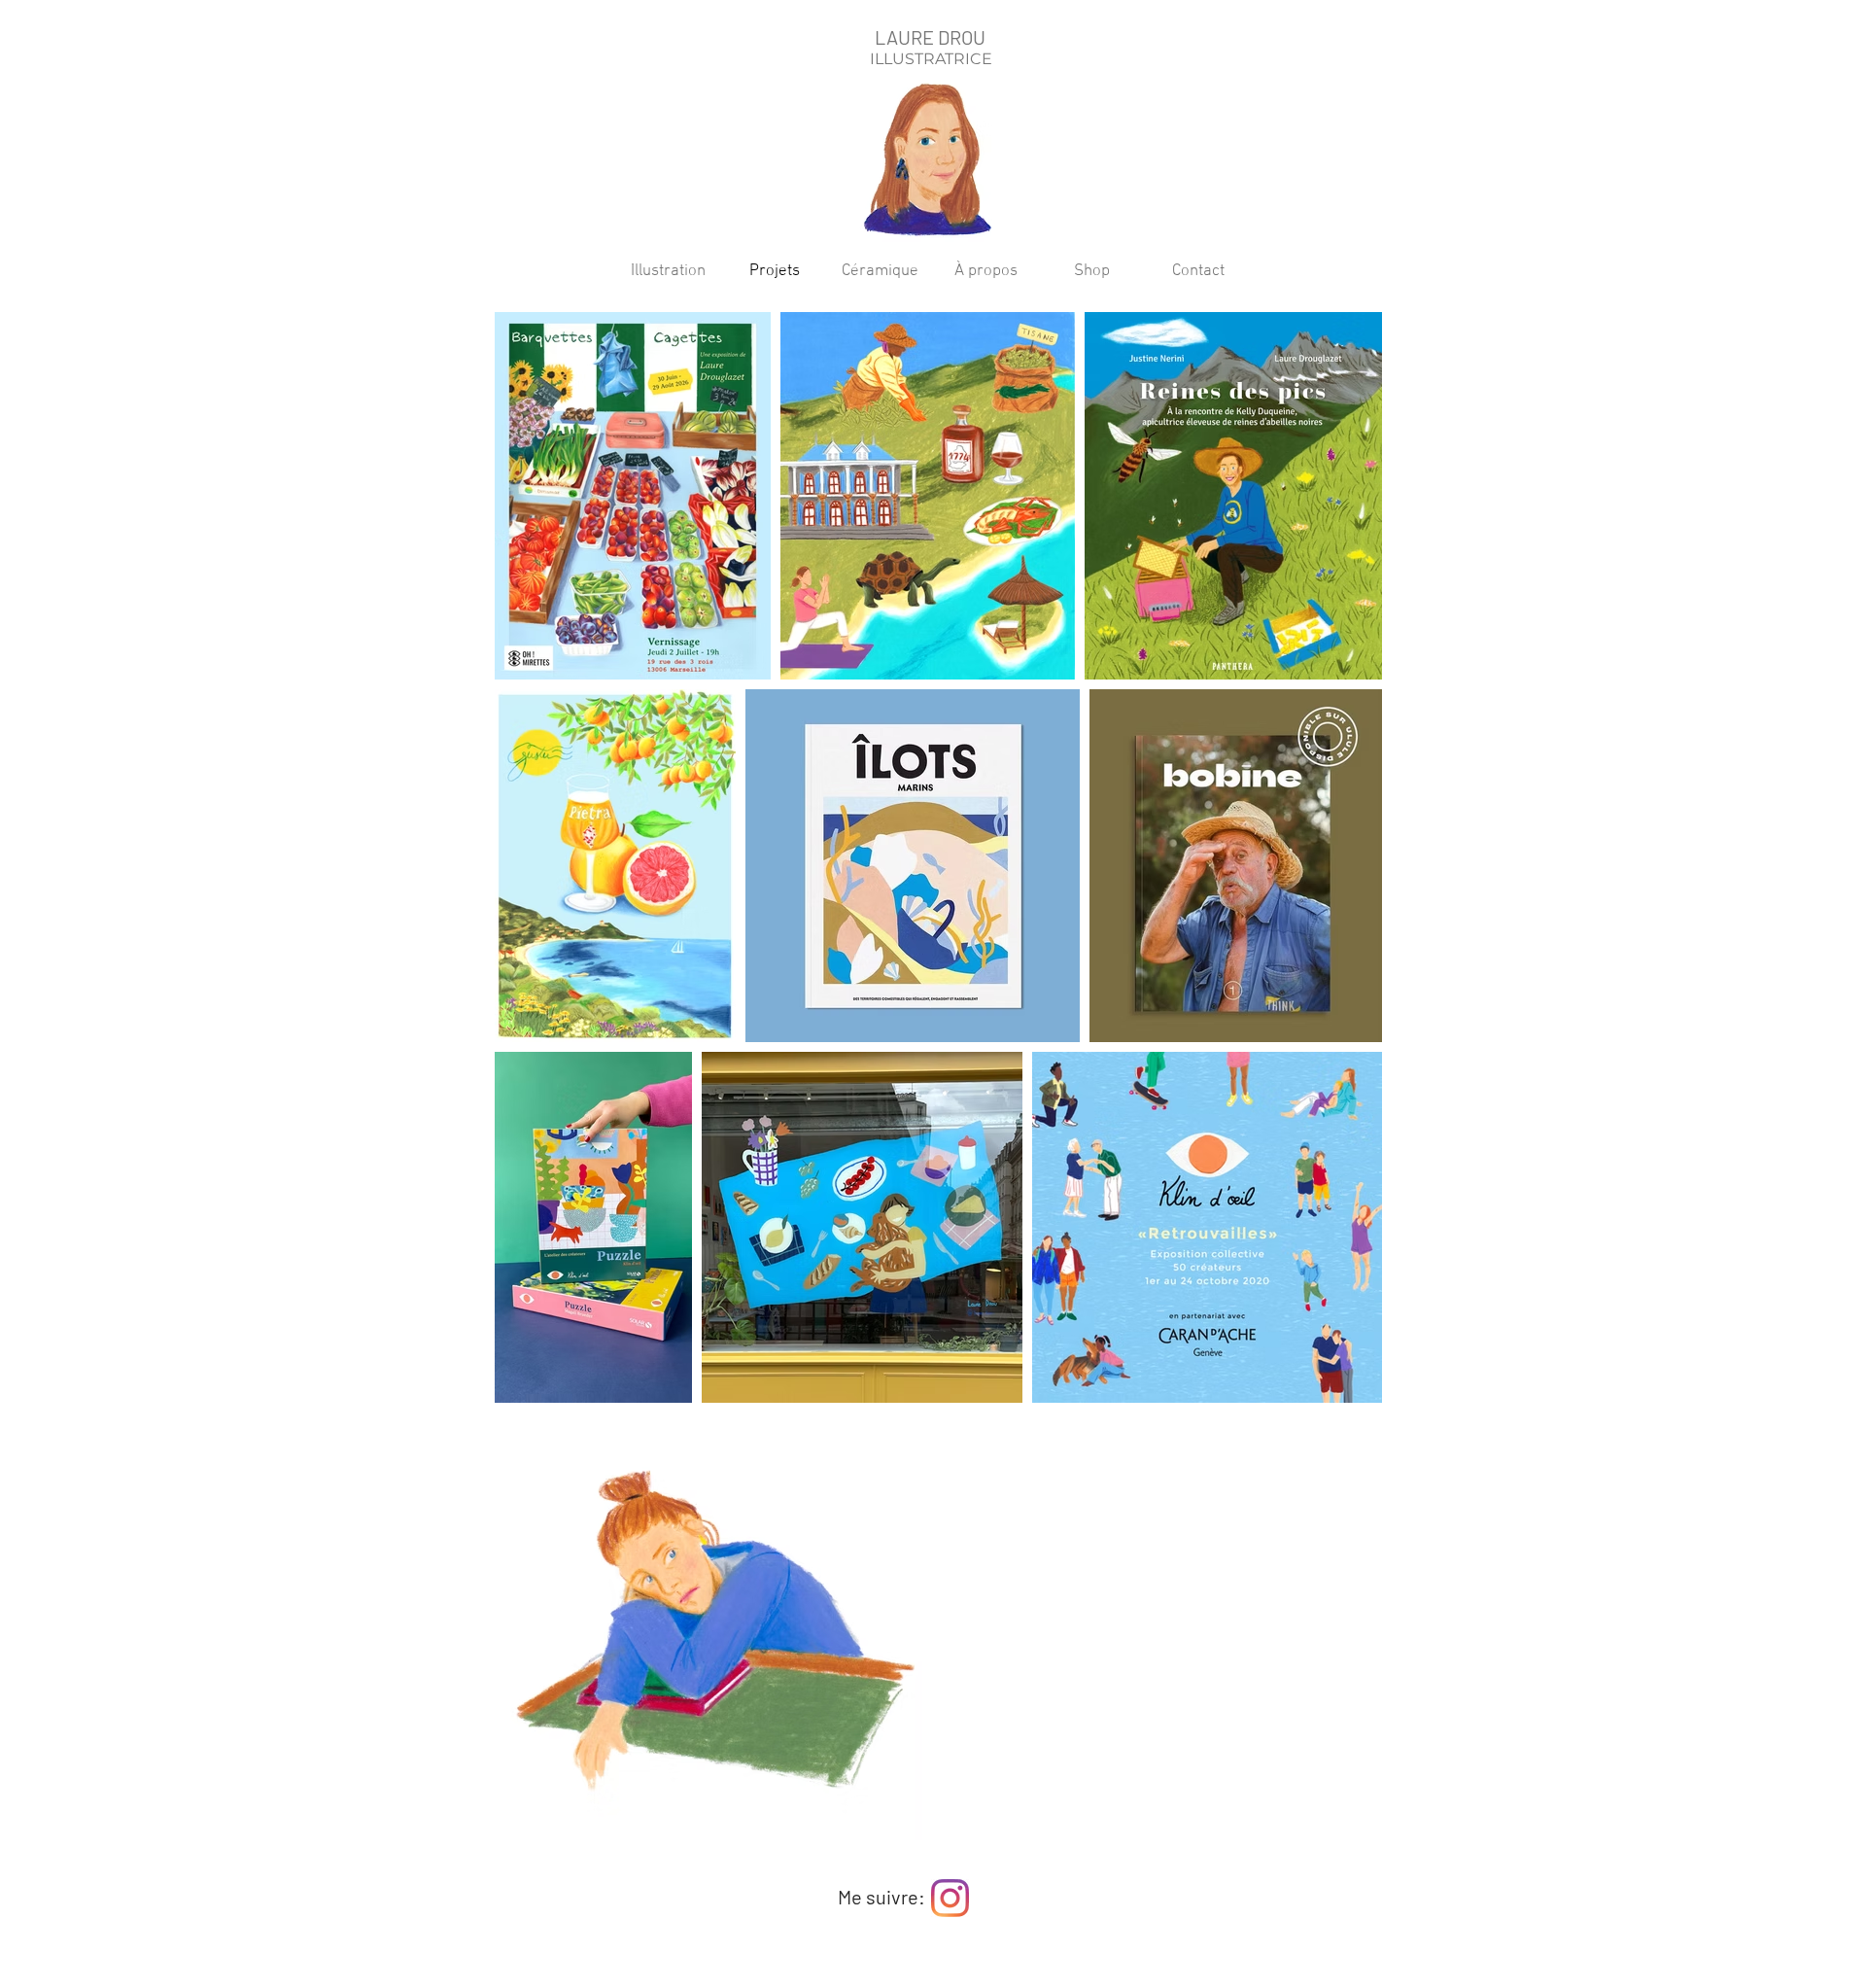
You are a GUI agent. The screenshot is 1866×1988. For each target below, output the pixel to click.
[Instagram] (950, 1898)
